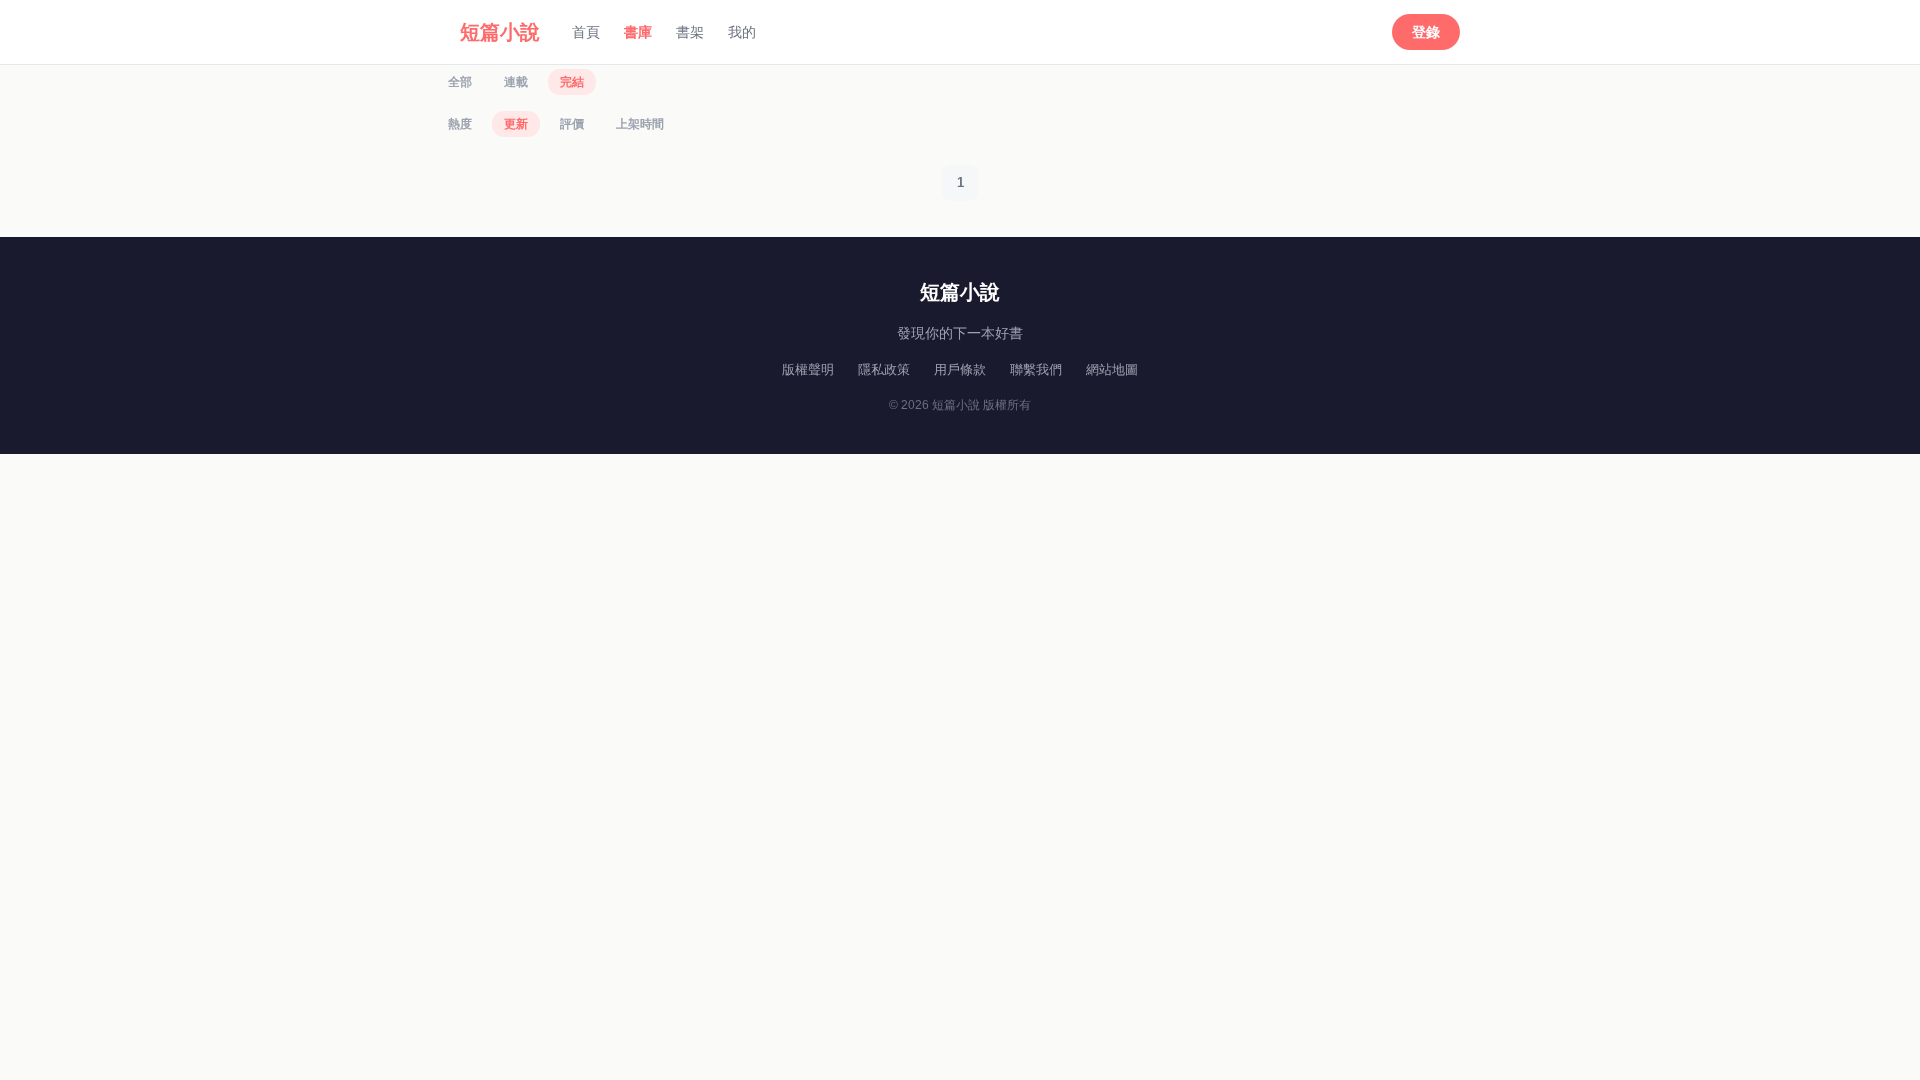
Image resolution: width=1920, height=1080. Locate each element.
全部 (460, 82)
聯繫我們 (1036, 369)
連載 (516, 82)
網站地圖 (1112, 369)
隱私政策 (884, 369)
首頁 (586, 32)
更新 (516, 124)
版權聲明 (808, 369)
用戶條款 (960, 369)
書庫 (638, 32)
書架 (690, 32)
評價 (572, 124)
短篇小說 (500, 32)
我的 (742, 32)
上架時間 (640, 124)
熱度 (460, 124)
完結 (572, 82)
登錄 (1426, 32)
